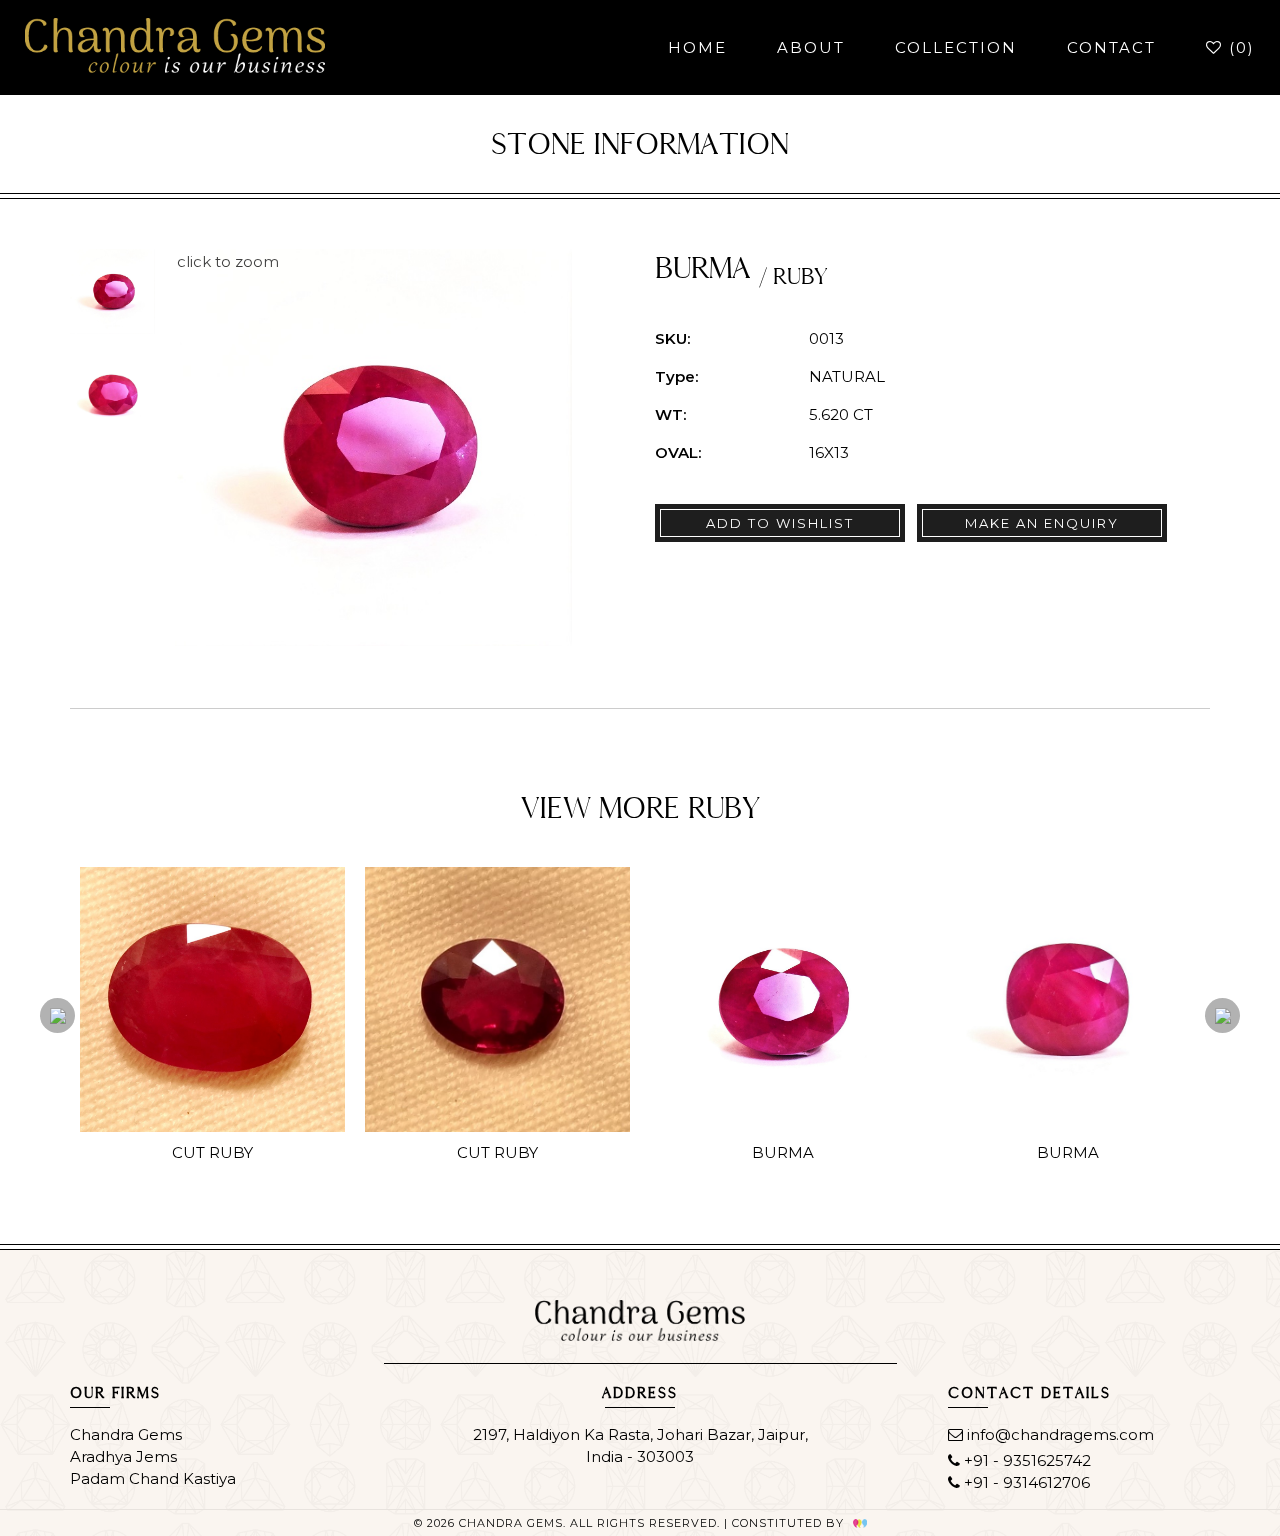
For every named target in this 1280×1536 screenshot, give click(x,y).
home (697, 47)
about (811, 47)
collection (956, 47)
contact (1111, 47)
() (1239, 47)
